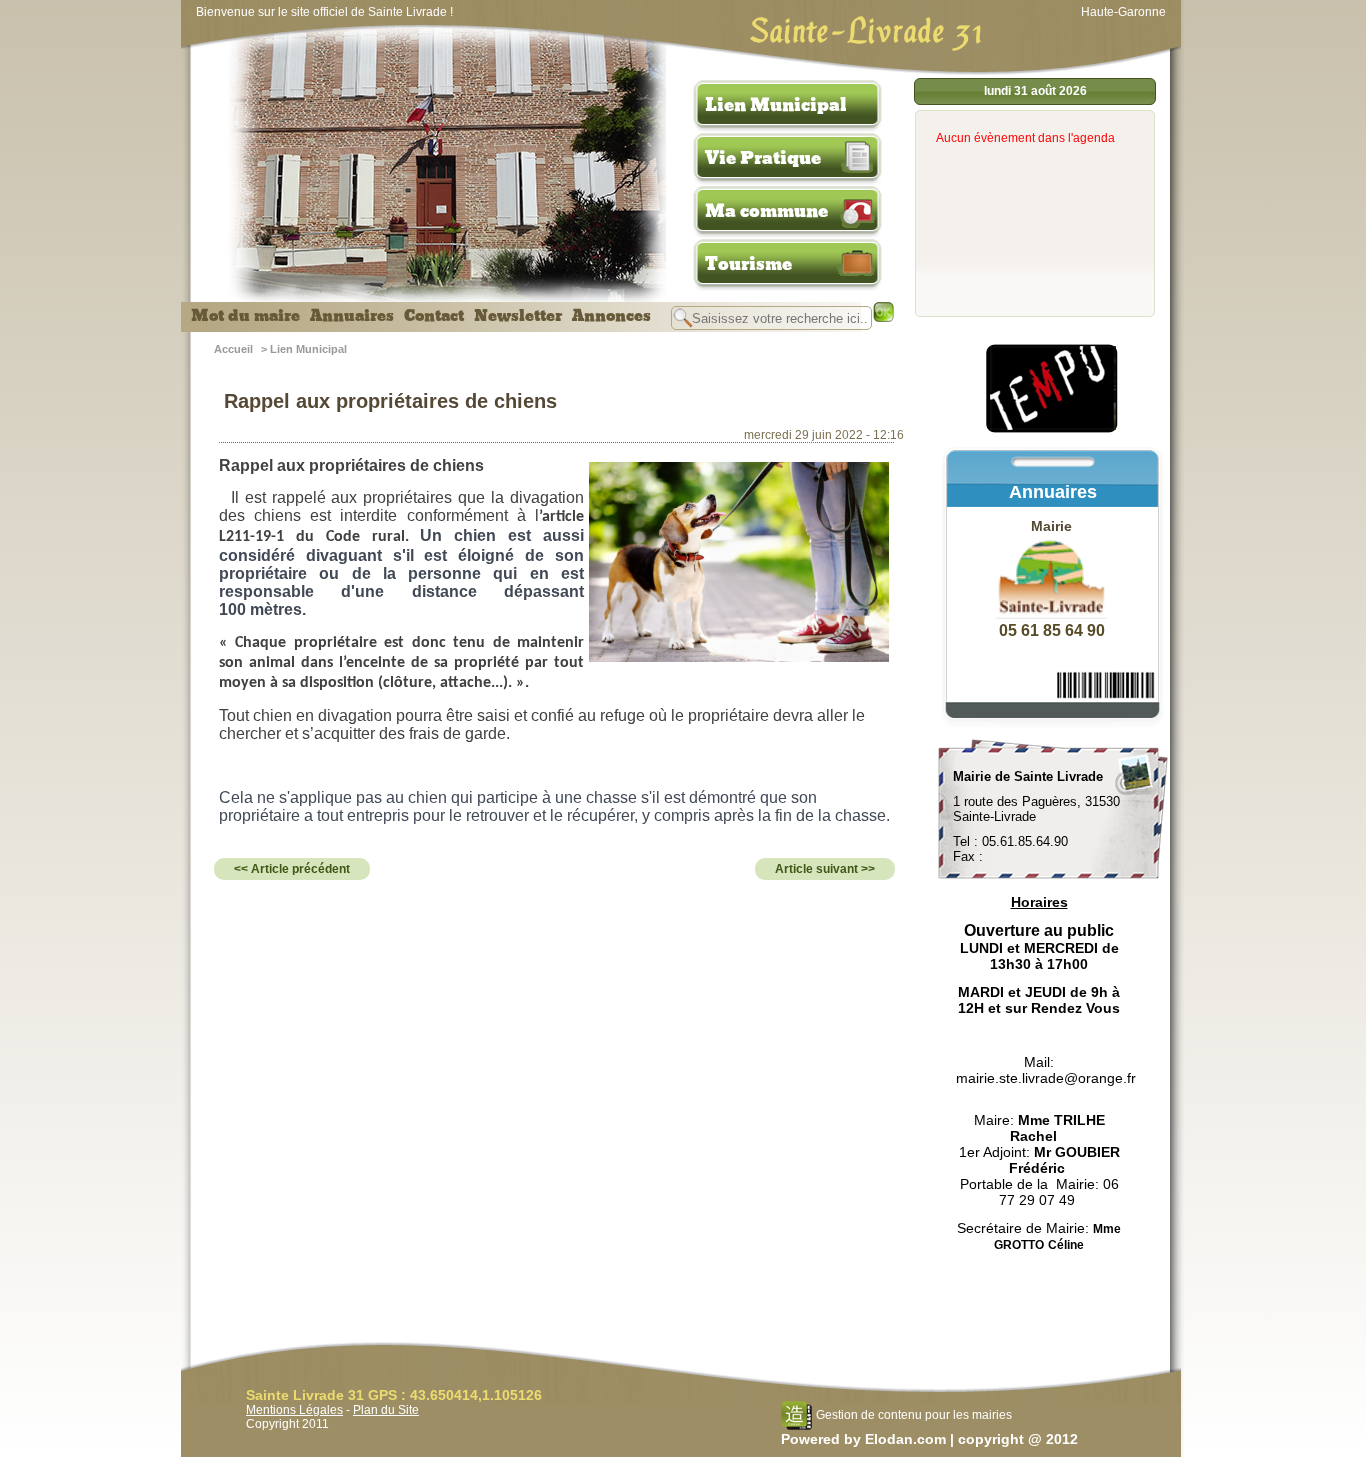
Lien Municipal (776, 105)
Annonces (611, 316)
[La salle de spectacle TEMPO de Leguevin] (1053, 430)
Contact (434, 316)
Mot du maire (245, 316)
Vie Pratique (763, 158)
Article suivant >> (825, 869)
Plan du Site (386, 1410)
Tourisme (748, 264)
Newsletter (518, 316)
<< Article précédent (292, 869)
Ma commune (766, 211)
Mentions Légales (294, 1410)
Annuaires (352, 316)
